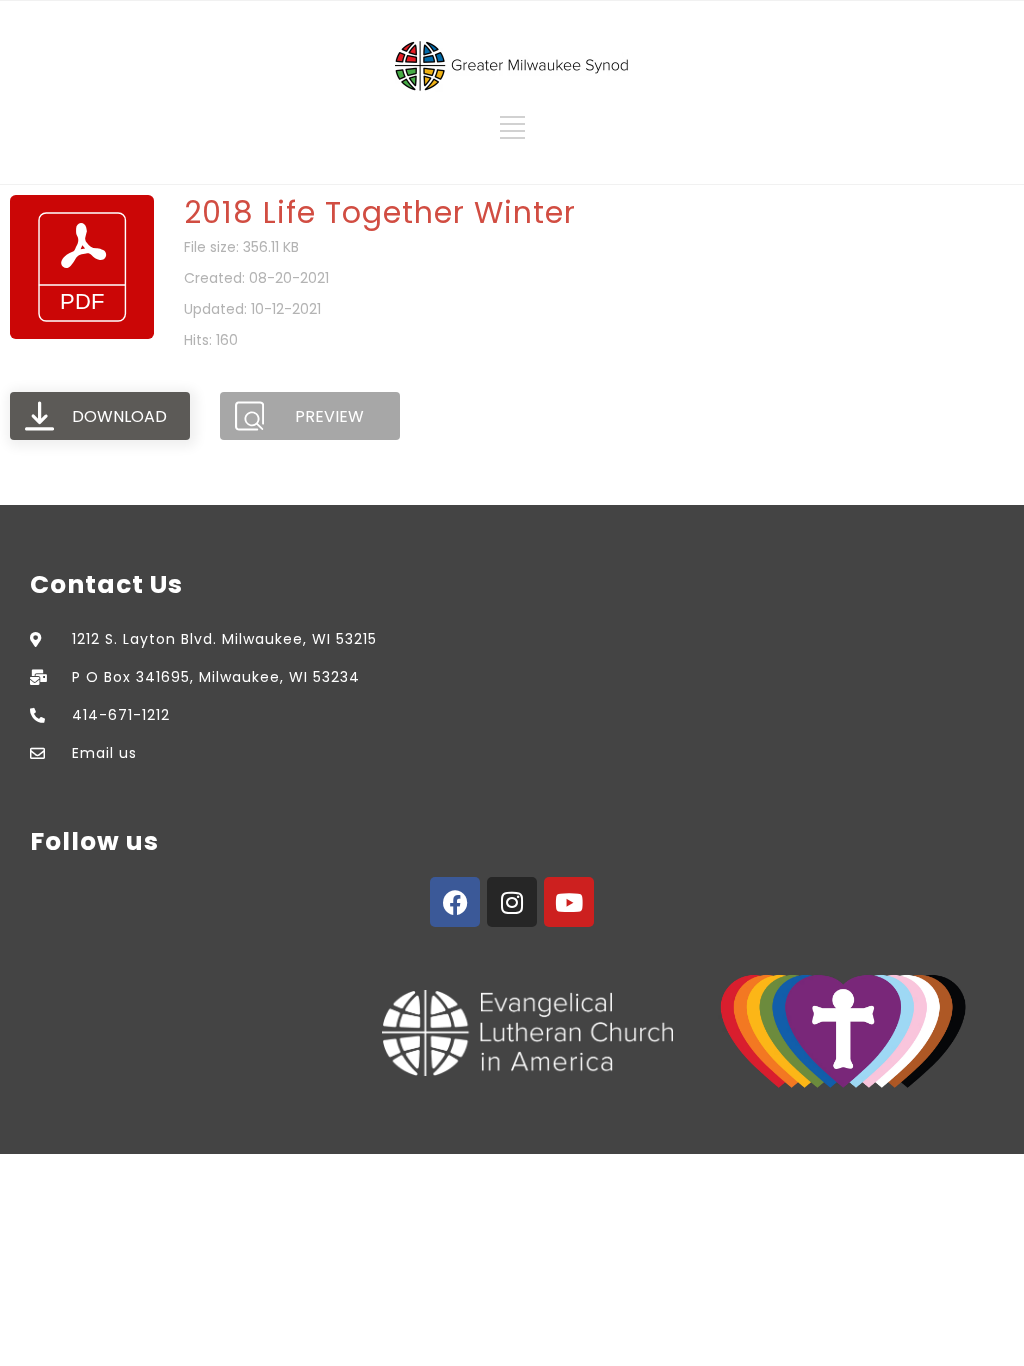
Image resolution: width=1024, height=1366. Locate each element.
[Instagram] (512, 902)
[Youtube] (569, 902)
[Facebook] (455, 902)
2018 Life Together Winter (380, 212)
